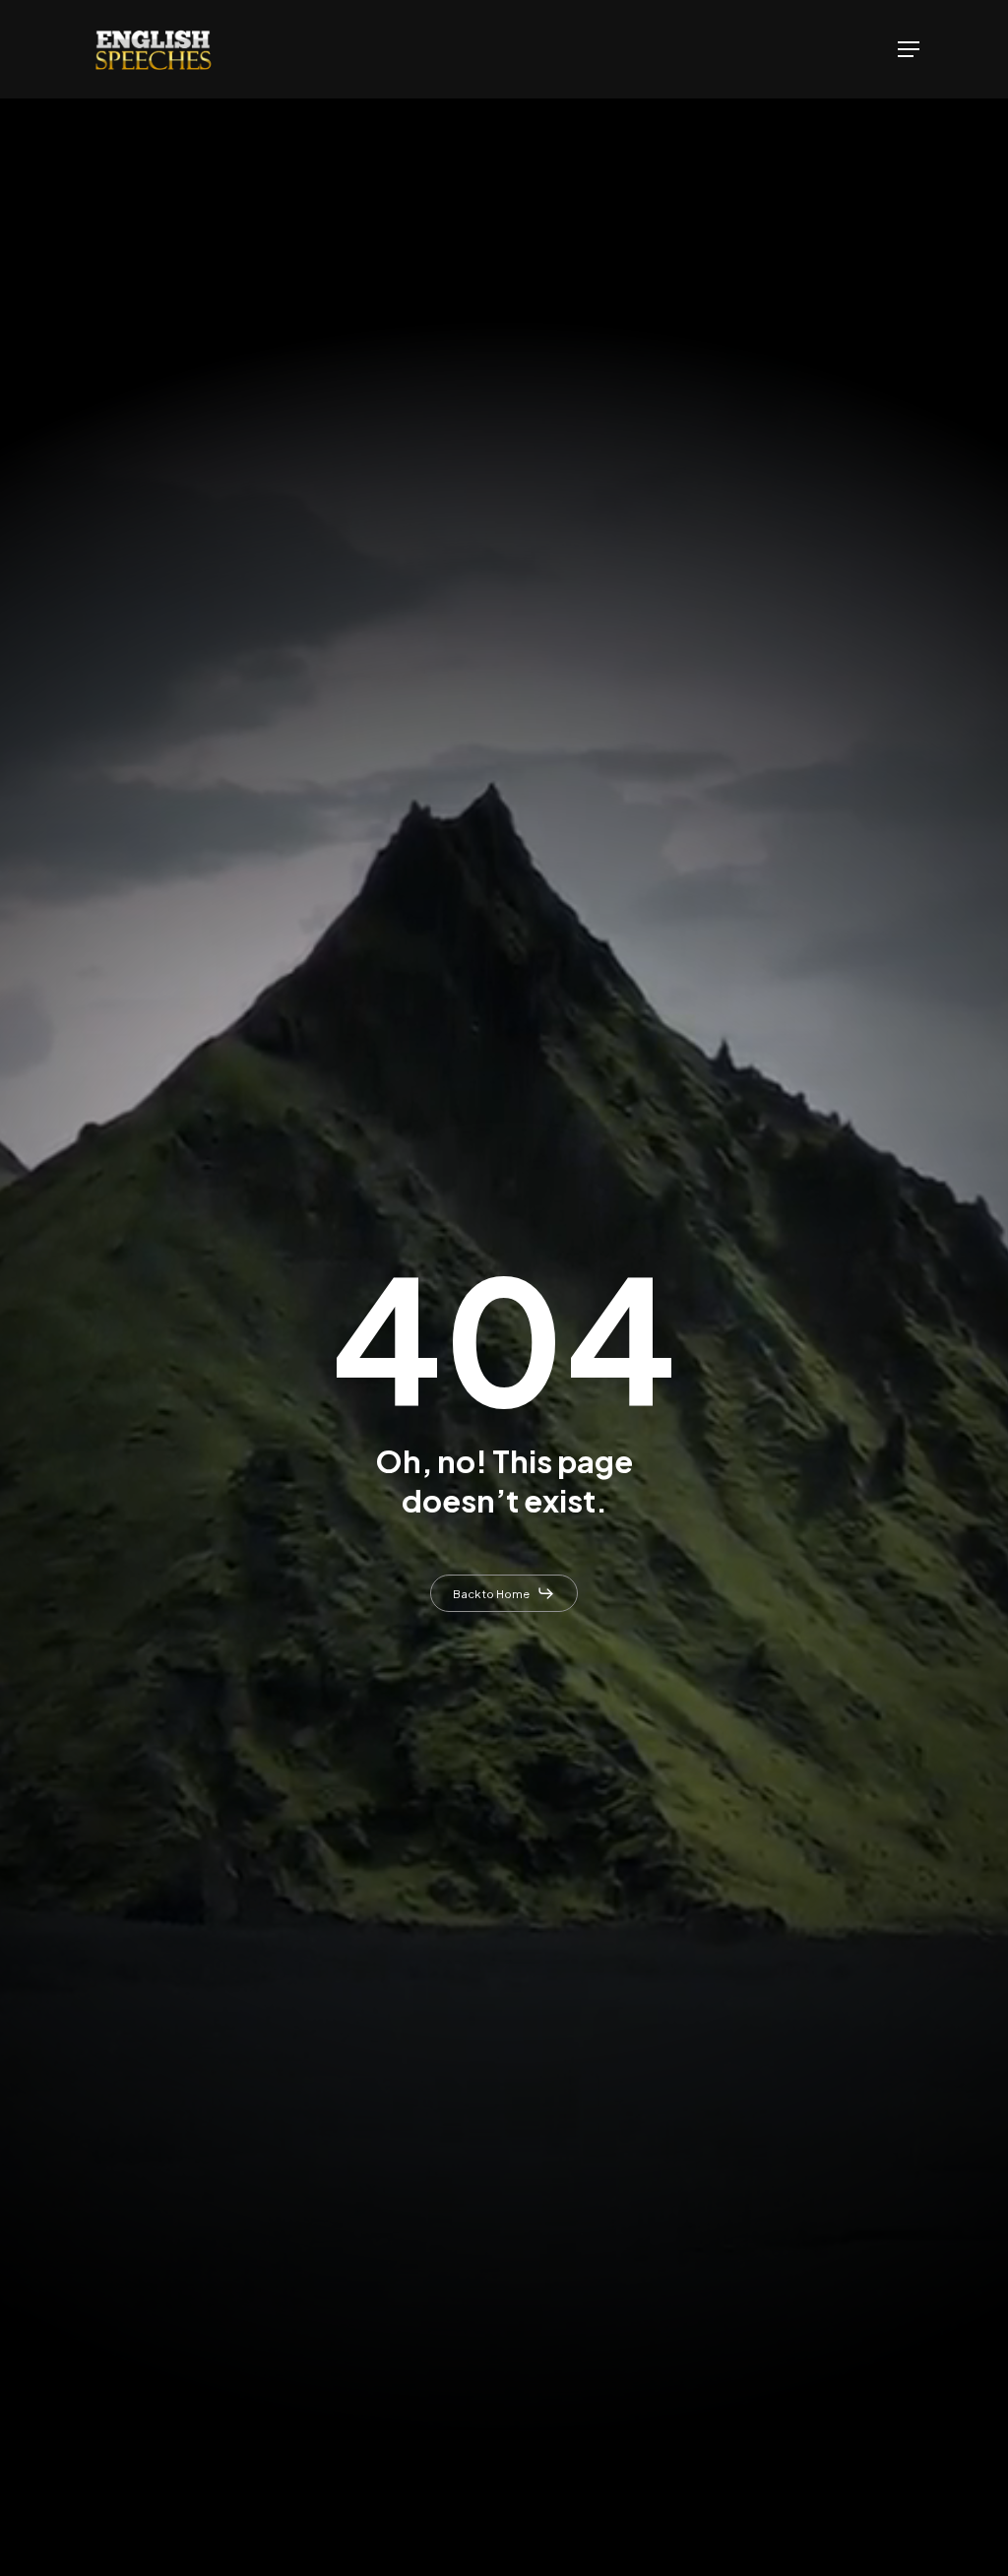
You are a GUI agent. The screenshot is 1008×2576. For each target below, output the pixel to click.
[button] (909, 49)
